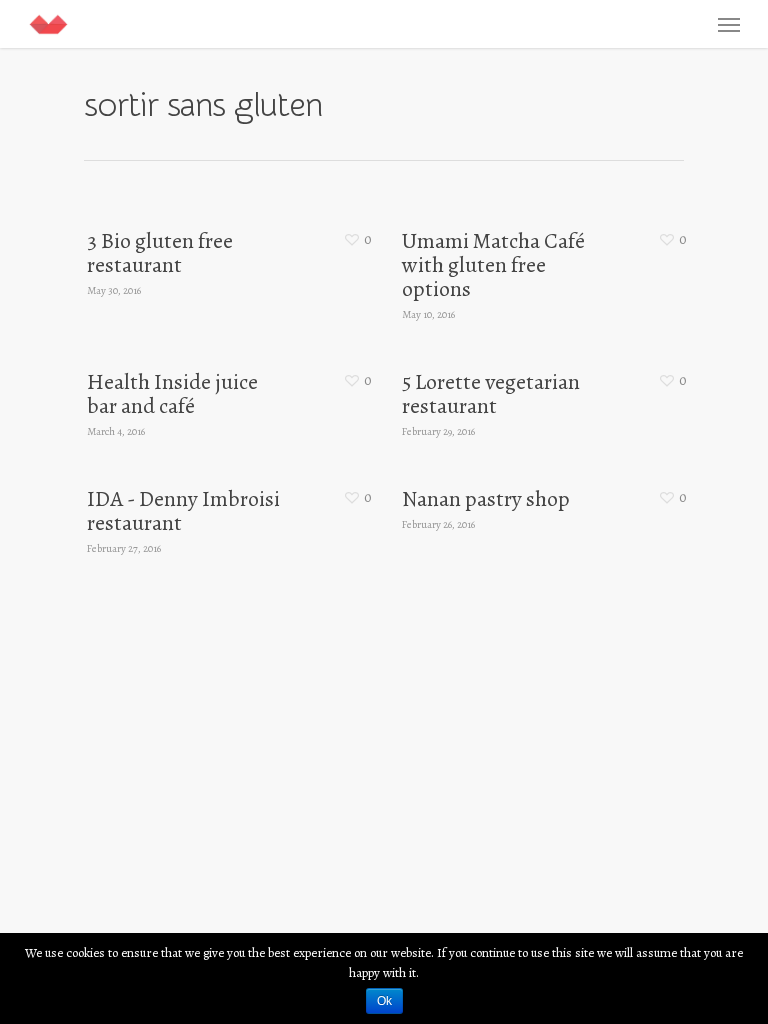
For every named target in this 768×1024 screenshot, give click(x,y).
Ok (384, 1001)
